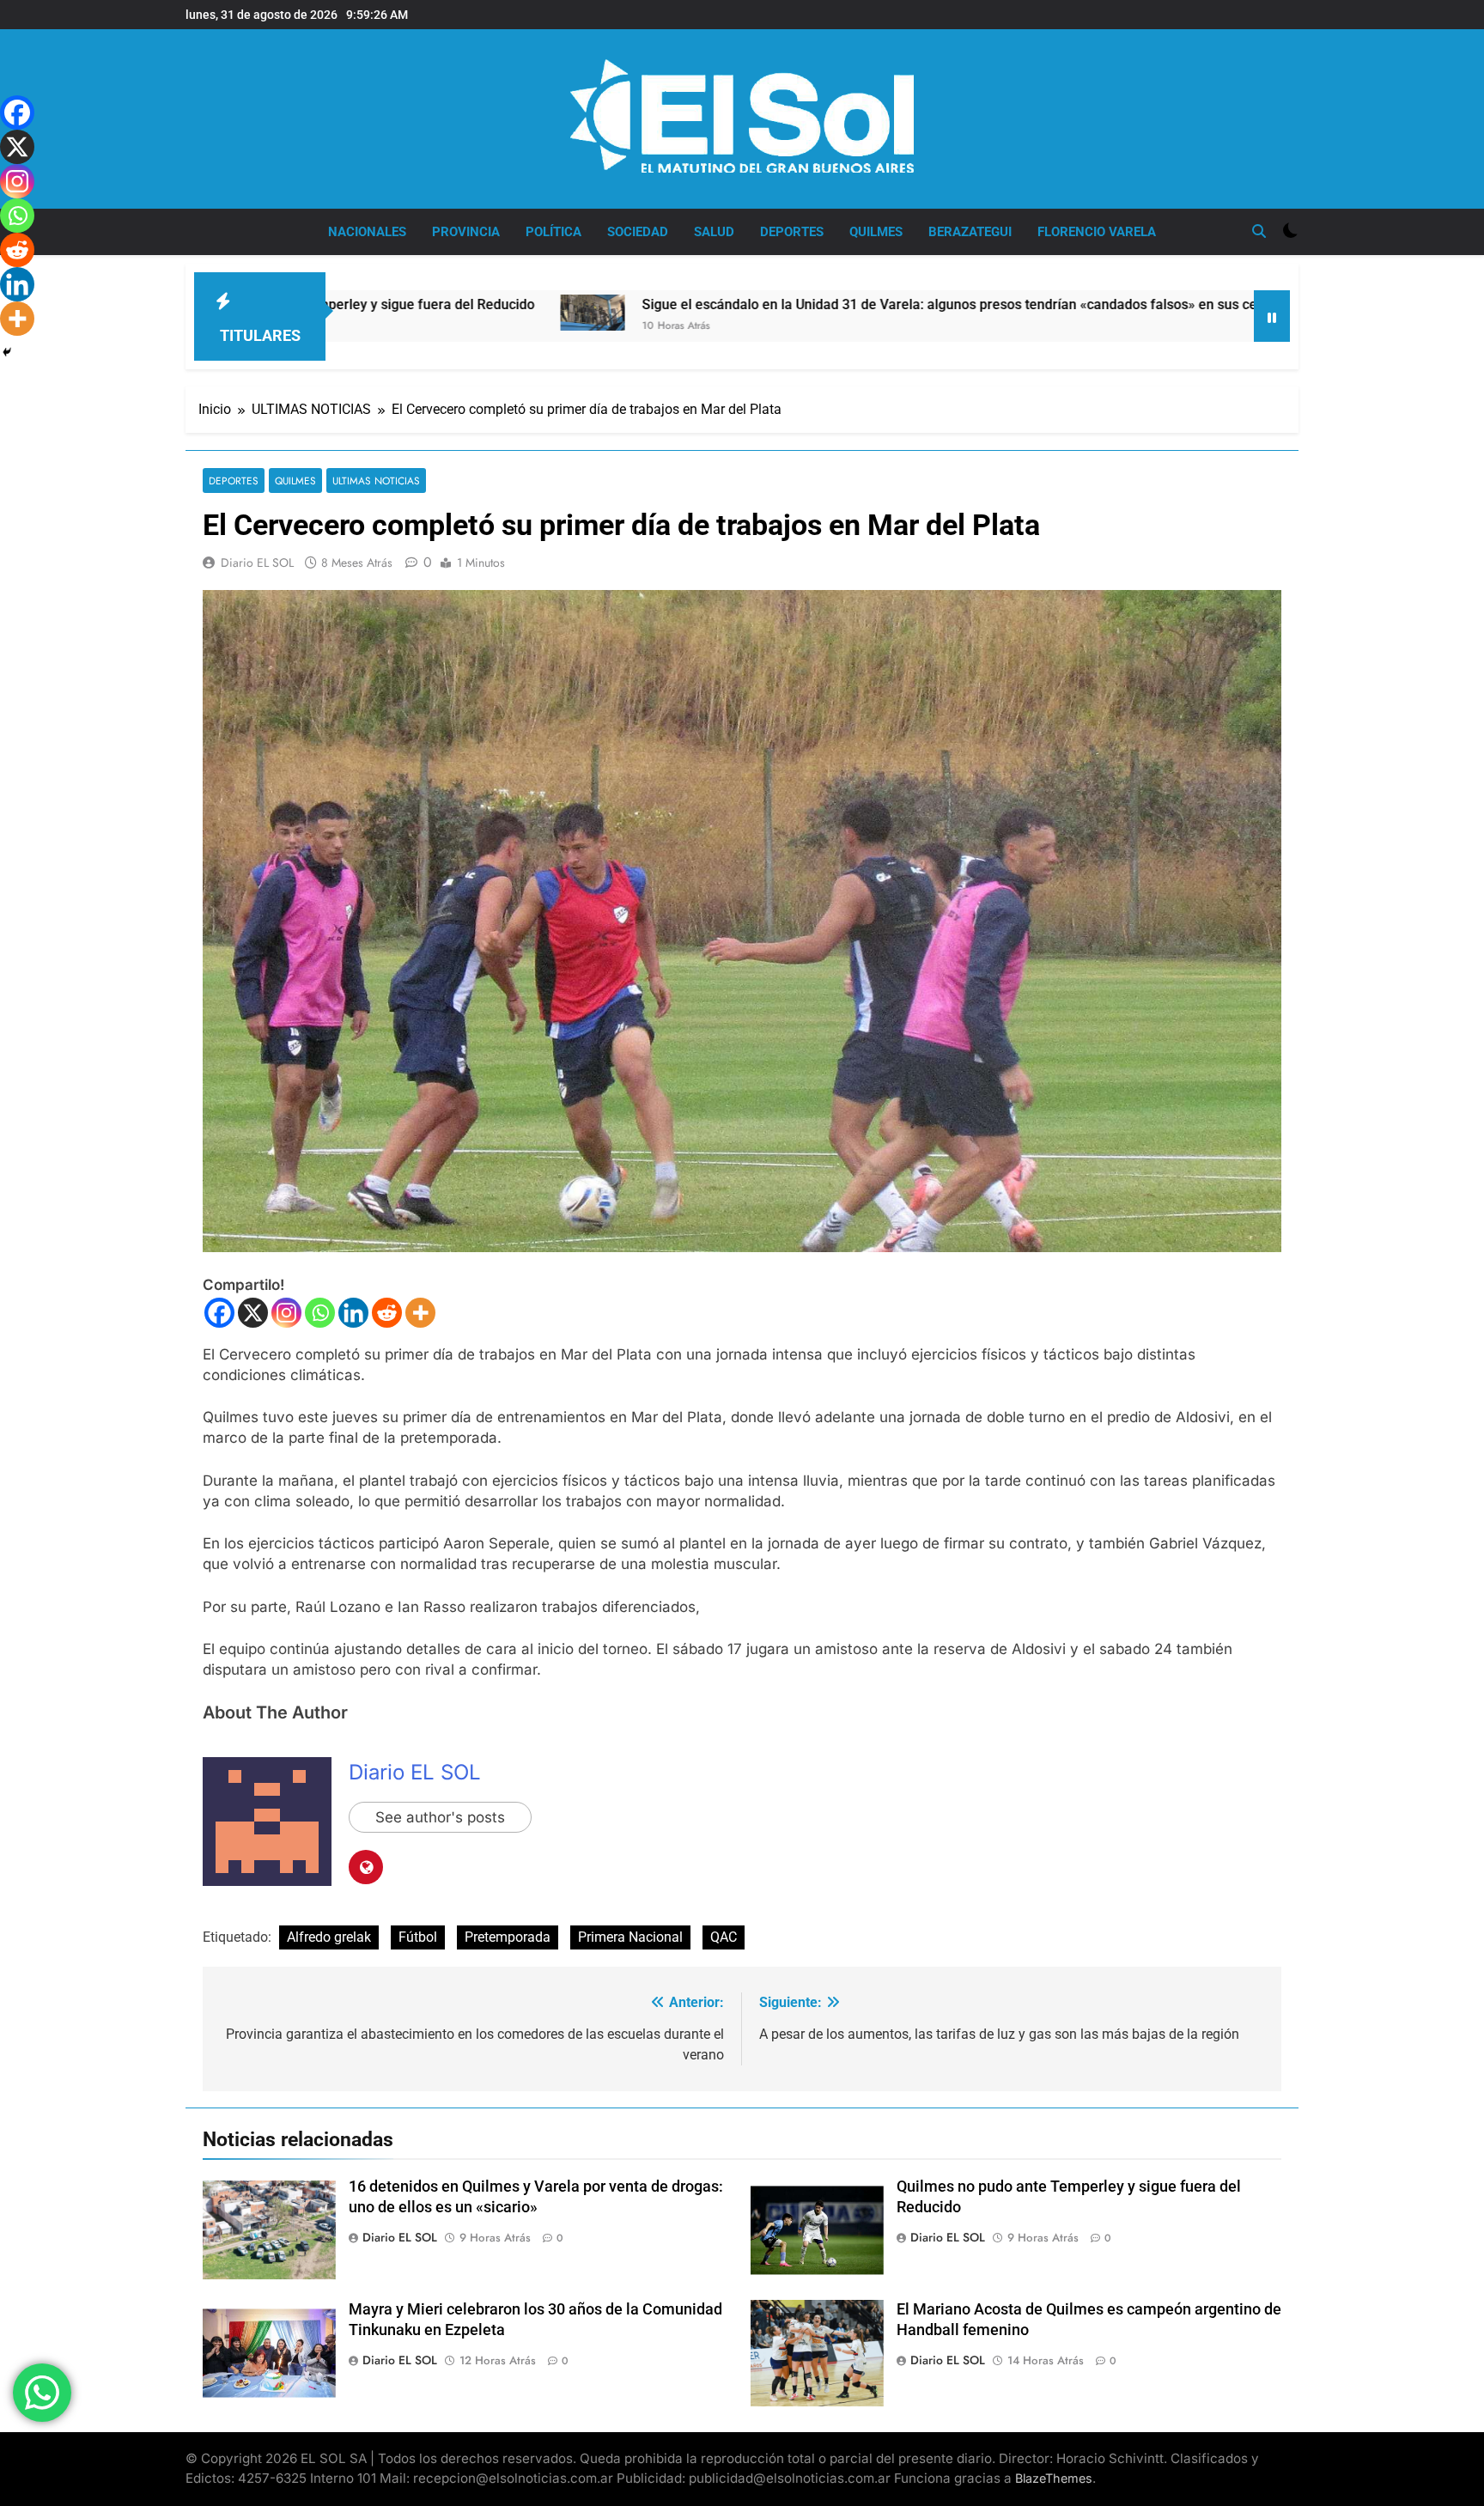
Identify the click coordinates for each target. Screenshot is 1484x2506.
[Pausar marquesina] (1272, 316)
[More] (420, 1313)
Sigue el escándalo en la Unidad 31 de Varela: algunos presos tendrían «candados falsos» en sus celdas (800, 304)
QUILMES (876, 232)
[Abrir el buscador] (1259, 231)
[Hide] (7, 352)
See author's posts (440, 1817)
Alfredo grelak (329, 1937)
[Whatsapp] (320, 1313)
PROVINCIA (466, 232)
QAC (724, 1937)
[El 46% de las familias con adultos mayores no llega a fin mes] (1178, 316)
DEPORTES (792, 232)
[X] (253, 1313)
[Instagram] (286, 1313)
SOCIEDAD (638, 232)
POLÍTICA (553, 232)
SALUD (714, 232)
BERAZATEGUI (970, 232)
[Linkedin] (353, 1313)
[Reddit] (387, 1313)
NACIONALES (367, 232)
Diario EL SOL (257, 563)
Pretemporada (508, 1937)
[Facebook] (219, 1313)
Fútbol (418, 1937)
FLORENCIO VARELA (1097, 232)
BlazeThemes (1054, 2478)
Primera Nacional (630, 1937)
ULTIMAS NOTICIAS (376, 481)
